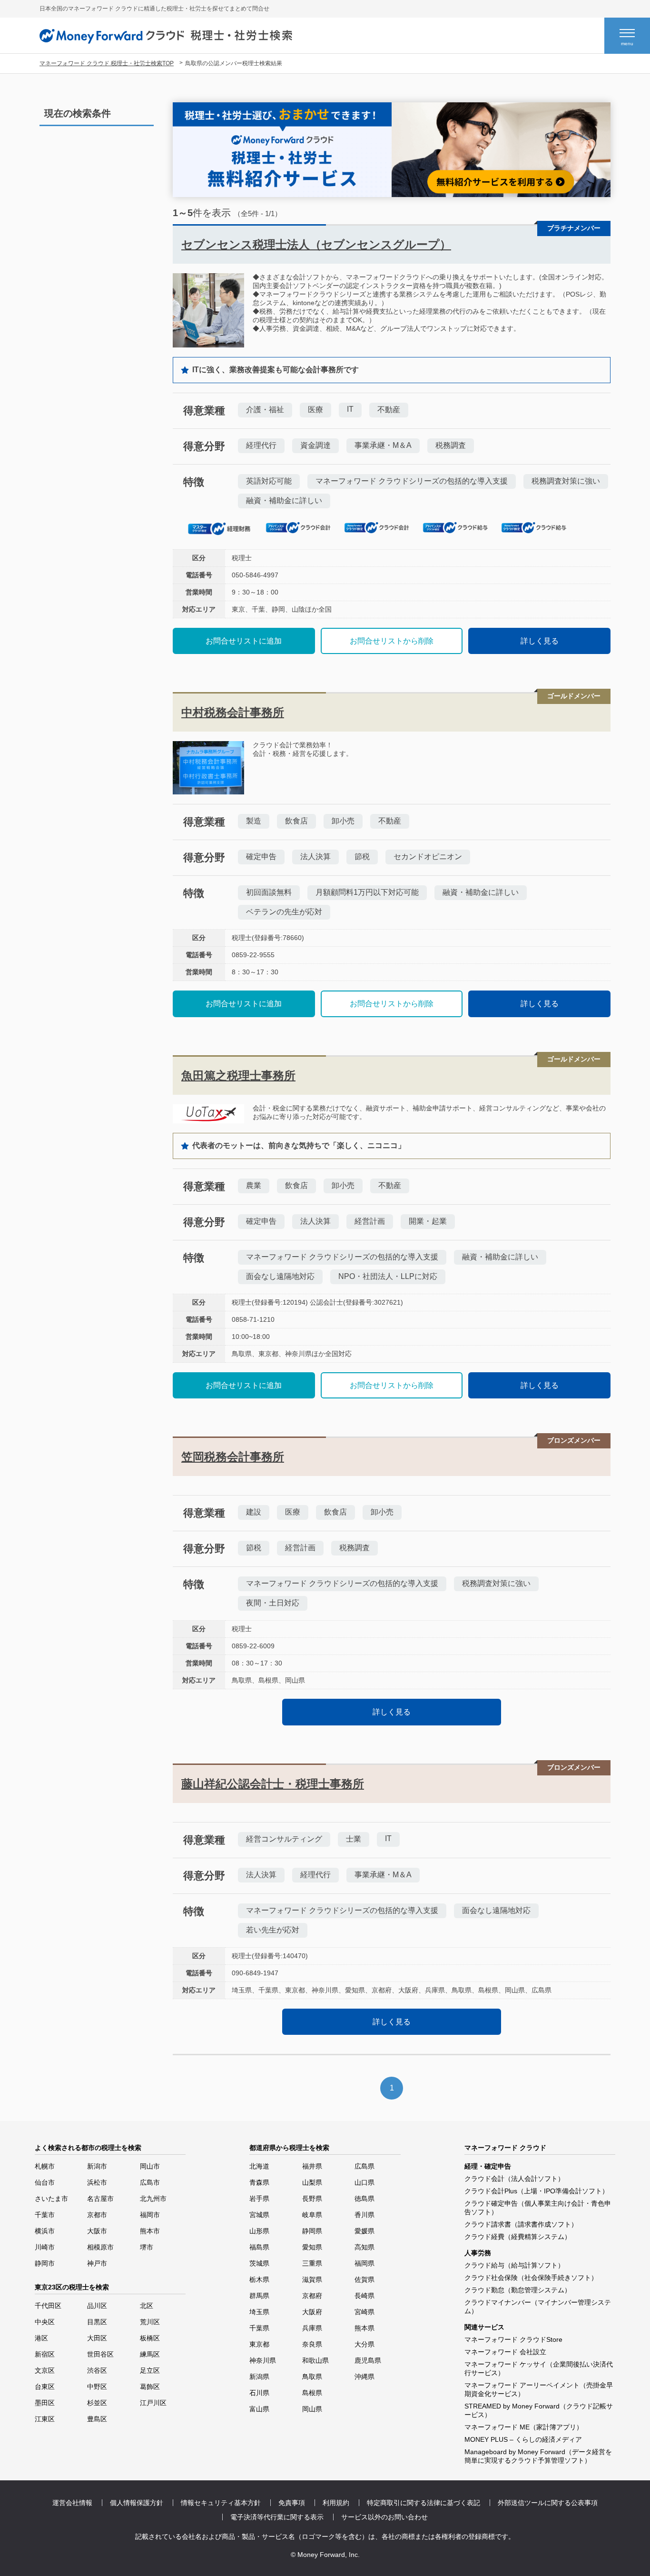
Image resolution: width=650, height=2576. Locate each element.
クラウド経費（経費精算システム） (518, 2237)
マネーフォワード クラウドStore (513, 2339)
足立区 (150, 2370)
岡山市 (150, 2166)
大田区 (97, 2338)
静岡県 (312, 2231)
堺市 (147, 2247)
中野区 (97, 2387)
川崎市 (45, 2247)
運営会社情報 (72, 2503)
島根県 (312, 2393)
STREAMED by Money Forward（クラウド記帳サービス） (539, 2410)
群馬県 (259, 2296)
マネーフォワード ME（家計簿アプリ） (524, 2427)
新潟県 (259, 2377)
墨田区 (45, 2403)
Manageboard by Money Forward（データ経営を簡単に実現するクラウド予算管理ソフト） (538, 2456)
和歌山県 (315, 2360)
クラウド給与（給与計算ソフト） (514, 2265)
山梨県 (312, 2182)
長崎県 (364, 2296)
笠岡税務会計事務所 (233, 1457)
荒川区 (150, 2322)
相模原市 (100, 2247)
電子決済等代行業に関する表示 (277, 2517)
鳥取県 (312, 2377)
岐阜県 (312, 2215)
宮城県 (259, 2215)
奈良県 (312, 2344)
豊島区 (97, 2419)
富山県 (259, 2409)
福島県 (259, 2247)
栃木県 (259, 2279)
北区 (147, 2306)
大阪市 (97, 2231)
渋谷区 (97, 2370)
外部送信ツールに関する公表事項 (548, 2503)
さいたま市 (51, 2199)
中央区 (45, 2322)
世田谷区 (100, 2354)
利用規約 (336, 2503)
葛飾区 (150, 2387)
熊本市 (150, 2231)
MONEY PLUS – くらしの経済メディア (523, 2439)
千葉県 (259, 2328)
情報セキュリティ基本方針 (221, 2503)
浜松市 (97, 2182)
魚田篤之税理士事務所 (238, 1075)
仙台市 (45, 2182)
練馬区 (150, 2354)
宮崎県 (364, 2312)
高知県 (364, 2247)
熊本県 (364, 2328)
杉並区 (97, 2403)
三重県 (312, 2263)
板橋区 (150, 2338)
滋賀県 (312, 2279)
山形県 (259, 2231)
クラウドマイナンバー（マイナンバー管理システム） (538, 2307)
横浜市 (45, 2231)
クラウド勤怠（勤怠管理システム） (518, 2290)
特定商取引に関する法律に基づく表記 (423, 2503)
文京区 (45, 2370)
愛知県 (312, 2247)
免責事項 (292, 2503)
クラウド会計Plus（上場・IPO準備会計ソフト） (537, 2191)
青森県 (259, 2182)
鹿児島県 (368, 2360)
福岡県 (364, 2263)
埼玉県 (259, 2312)
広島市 (150, 2182)
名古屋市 (100, 2199)
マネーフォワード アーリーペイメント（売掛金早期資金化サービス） (539, 2389)
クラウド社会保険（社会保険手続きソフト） (531, 2278)
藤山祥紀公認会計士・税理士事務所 (273, 1784)
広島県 (364, 2166)
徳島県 (364, 2199)
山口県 (364, 2182)
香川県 (364, 2215)
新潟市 (97, 2166)
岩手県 (259, 2199)
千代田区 (48, 2306)
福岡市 (150, 2215)
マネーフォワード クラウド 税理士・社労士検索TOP (107, 63)
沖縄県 (364, 2377)
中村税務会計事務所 (233, 712)
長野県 (312, 2199)
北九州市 (153, 2199)
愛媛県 (364, 2231)
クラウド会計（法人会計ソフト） (514, 2179)
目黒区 (97, 2322)
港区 (41, 2338)
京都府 (312, 2296)
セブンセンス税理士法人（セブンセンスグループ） (316, 244)
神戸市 (97, 2263)
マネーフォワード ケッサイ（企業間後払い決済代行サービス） (539, 2368)
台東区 (45, 2387)
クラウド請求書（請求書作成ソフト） (521, 2224)
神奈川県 (263, 2360)
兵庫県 (312, 2328)
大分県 (364, 2344)
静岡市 (45, 2263)
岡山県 (312, 2409)
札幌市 (45, 2166)
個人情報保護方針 (137, 2503)
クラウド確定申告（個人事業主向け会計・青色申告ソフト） (538, 2208)
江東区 (45, 2419)
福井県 (312, 2166)
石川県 (259, 2393)
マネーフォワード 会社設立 (505, 2352)
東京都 (259, 2344)
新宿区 (45, 2354)
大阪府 (312, 2312)
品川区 (97, 2306)
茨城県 (259, 2263)
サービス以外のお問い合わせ (384, 2517)
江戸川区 (153, 2403)
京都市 (97, 2215)
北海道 (259, 2166)
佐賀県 (364, 2279)
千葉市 (45, 2215)
